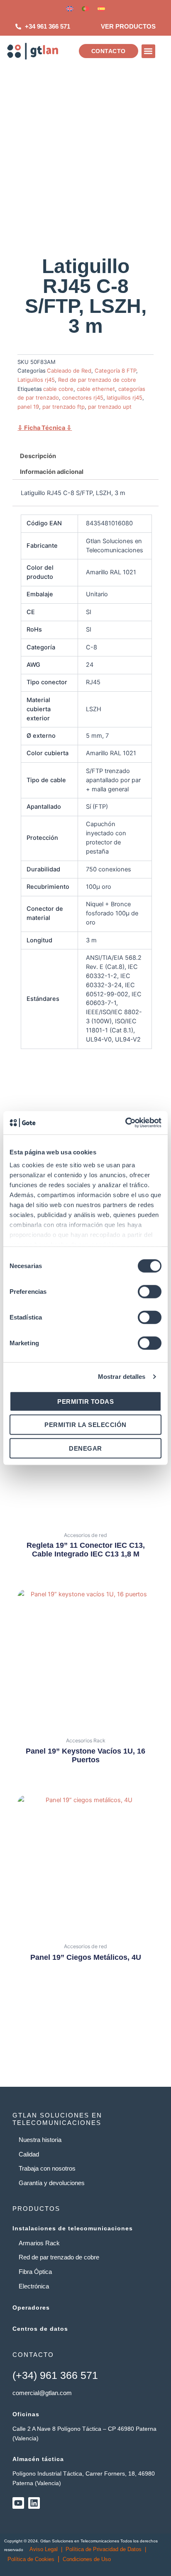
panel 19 (28, 407)
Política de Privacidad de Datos (104, 2549)
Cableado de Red (69, 371)
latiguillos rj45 (125, 398)
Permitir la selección (85, 1425)
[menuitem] (70, 9)
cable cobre (58, 389)
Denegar (85, 1448)
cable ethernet (96, 389)
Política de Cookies (31, 2559)
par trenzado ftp (64, 407)
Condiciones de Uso (87, 2559)
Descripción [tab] (38, 456)
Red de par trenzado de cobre (97, 380)
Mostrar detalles (122, 1377)
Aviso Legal (44, 2549)
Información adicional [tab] (52, 472)
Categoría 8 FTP (115, 371)
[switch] (150, 1291)
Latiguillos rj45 (36, 380)
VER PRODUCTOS (128, 27)
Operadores (31, 2308)
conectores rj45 (83, 398)
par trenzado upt (110, 407)
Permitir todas (85, 1401)
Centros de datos (40, 2329)
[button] (148, 51)
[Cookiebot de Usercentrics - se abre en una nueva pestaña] (125, 1123)
